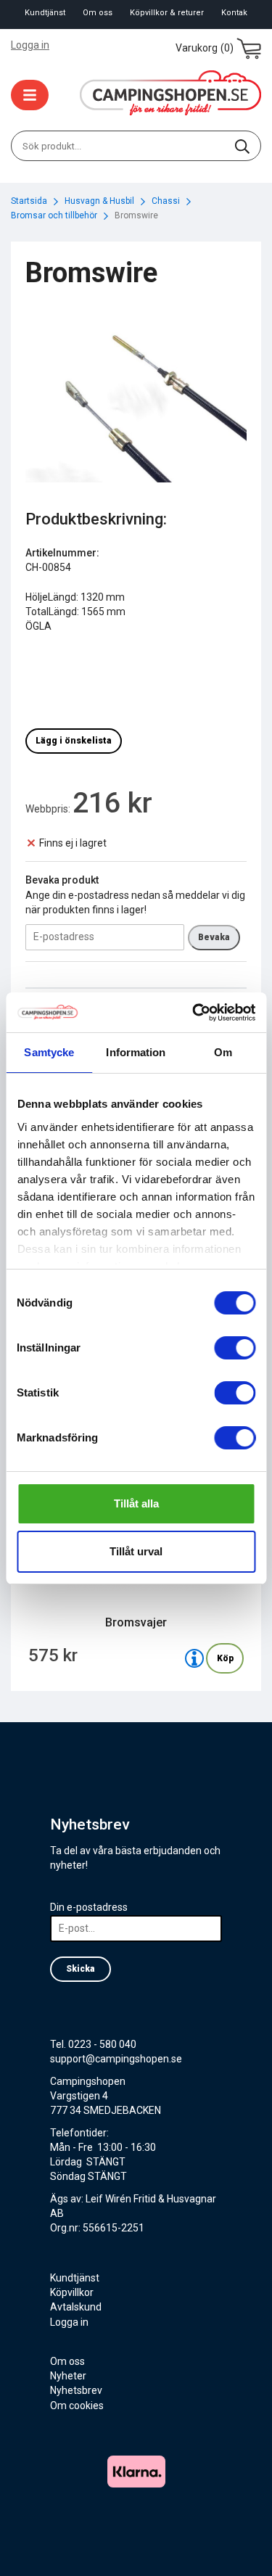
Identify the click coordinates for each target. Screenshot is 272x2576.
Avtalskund (76, 2307)
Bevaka (214, 937)
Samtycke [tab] (49, 1052)
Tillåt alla (136, 1503)
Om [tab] (223, 1052)
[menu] (30, 95)
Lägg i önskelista (74, 741)
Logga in (30, 45)
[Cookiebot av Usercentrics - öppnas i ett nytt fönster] (194, 1013)
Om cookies (77, 2406)
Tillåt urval (136, 1551)
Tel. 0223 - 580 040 (93, 2044)
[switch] (235, 1348)
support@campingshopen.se (116, 2059)
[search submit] (242, 146)
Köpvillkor (72, 2292)
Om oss (98, 13)
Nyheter (68, 2376)
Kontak (234, 13)
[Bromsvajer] (194, 1658)
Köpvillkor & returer (167, 13)
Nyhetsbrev (76, 2390)
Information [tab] (136, 1052)
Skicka (81, 1969)
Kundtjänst (45, 13)
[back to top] (241, 2545)
